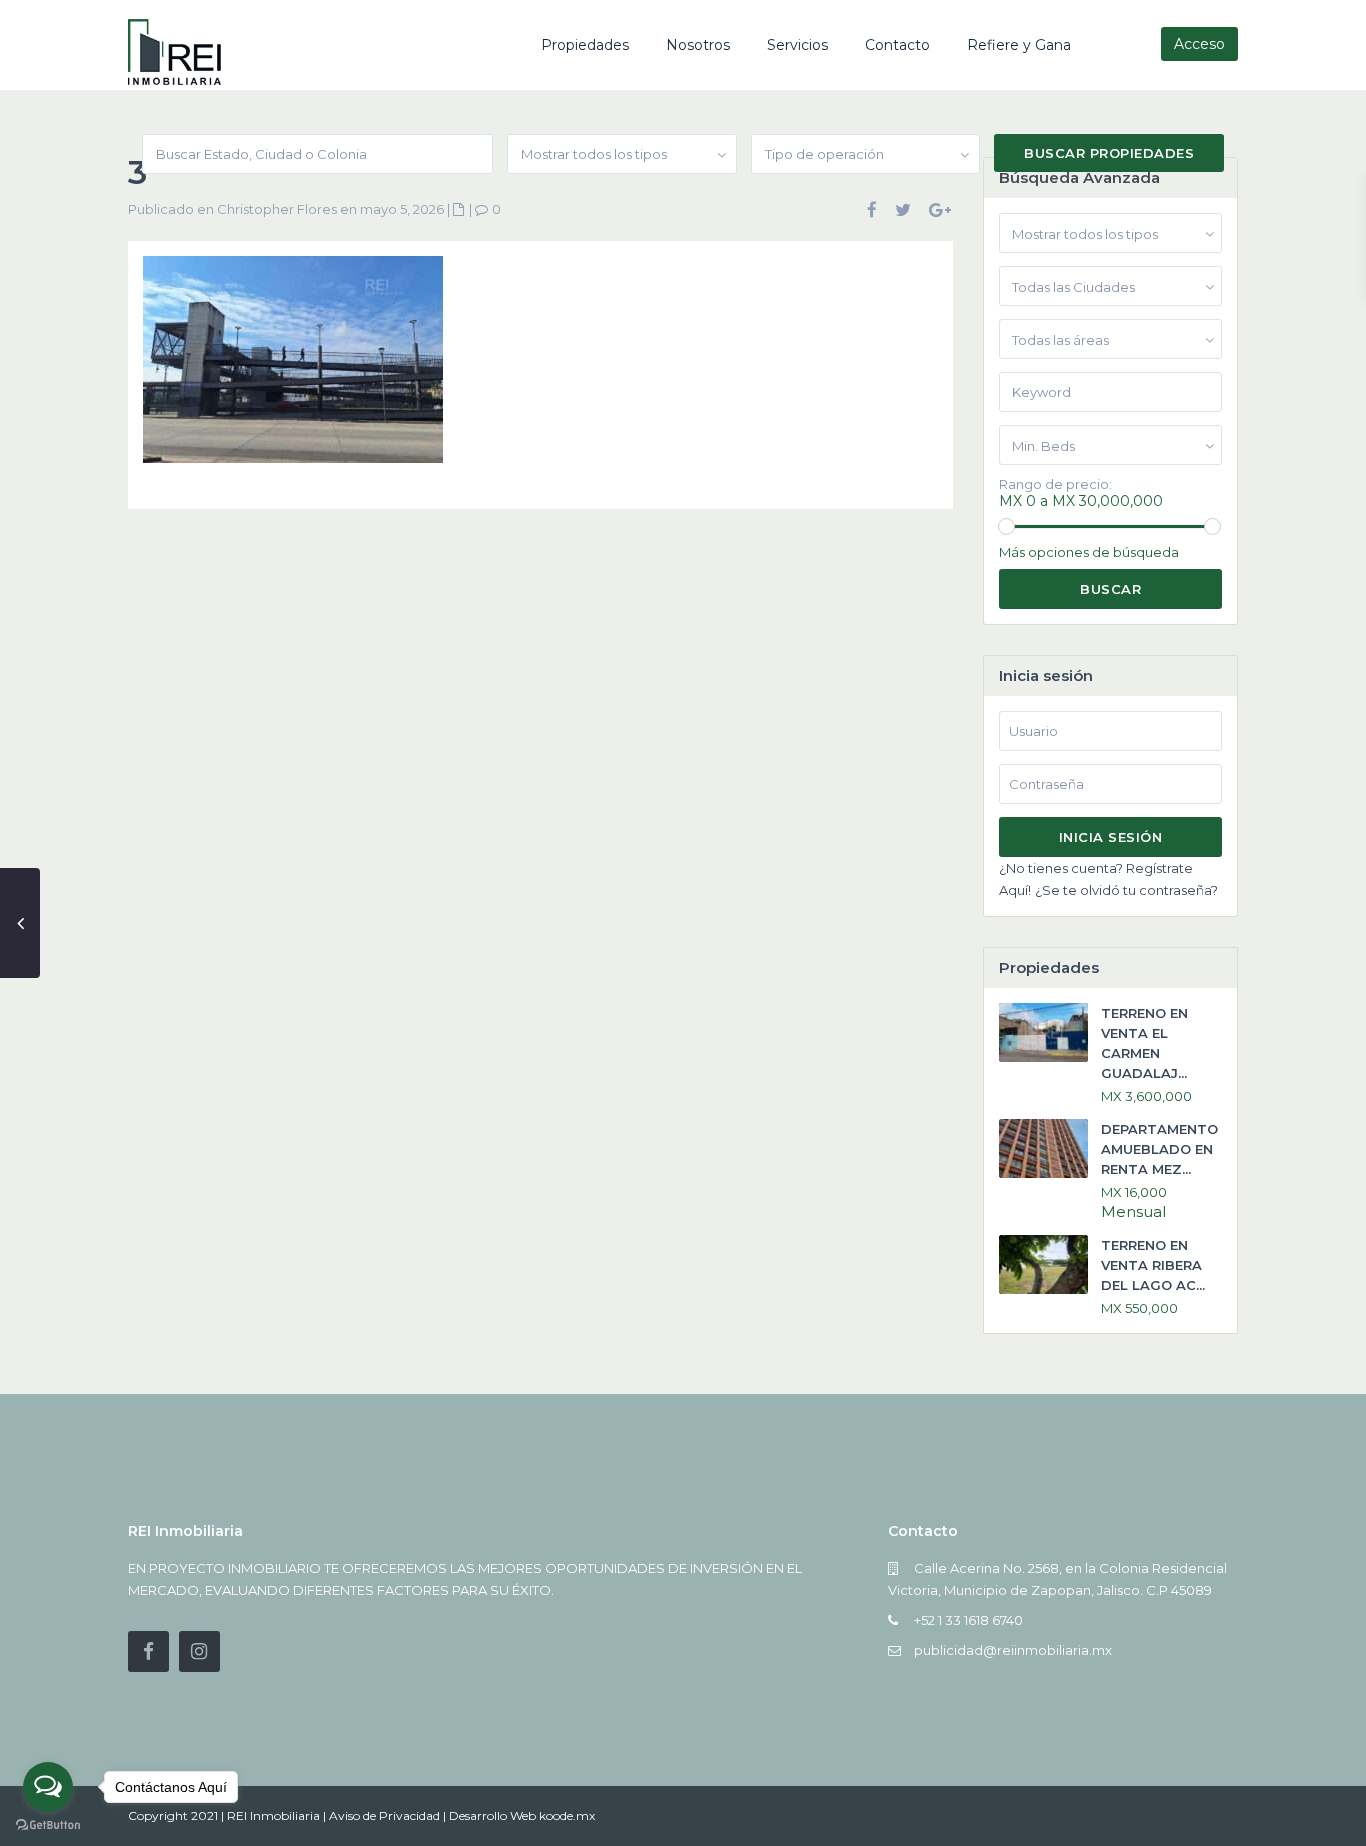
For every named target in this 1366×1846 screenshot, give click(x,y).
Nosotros (698, 45)
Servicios (797, 45)
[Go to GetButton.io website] (48, 1825)
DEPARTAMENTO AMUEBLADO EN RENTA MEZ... (1159, 1149)
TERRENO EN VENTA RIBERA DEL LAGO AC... (1153, 1265)
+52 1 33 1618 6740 (968, 1620)
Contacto (897, 45)
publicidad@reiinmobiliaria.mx (1013, 1650)
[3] (293, 367)
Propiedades (585, 45)
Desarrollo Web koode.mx (522, 1815)
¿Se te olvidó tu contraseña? (1126, 890)
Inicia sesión (1111, 837)
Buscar (1110, 589)
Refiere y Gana (1019, 45)
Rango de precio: (1055, 484)
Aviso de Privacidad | (389, 1815)
